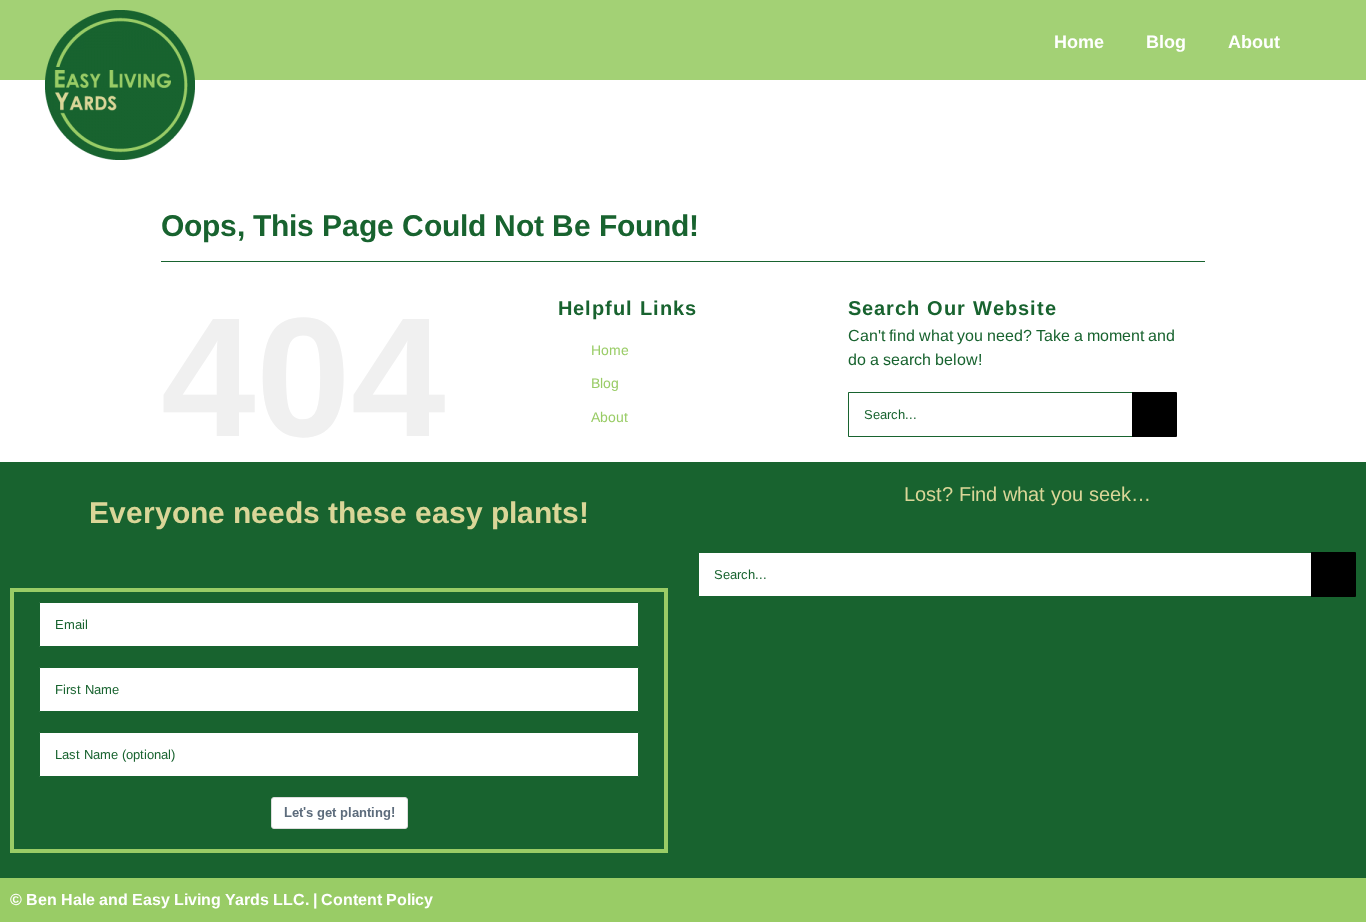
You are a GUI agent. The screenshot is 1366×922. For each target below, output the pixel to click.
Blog (605, 383)
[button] (1329, 41)
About (609, 417)
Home (610, 350)
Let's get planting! (339, 812)
